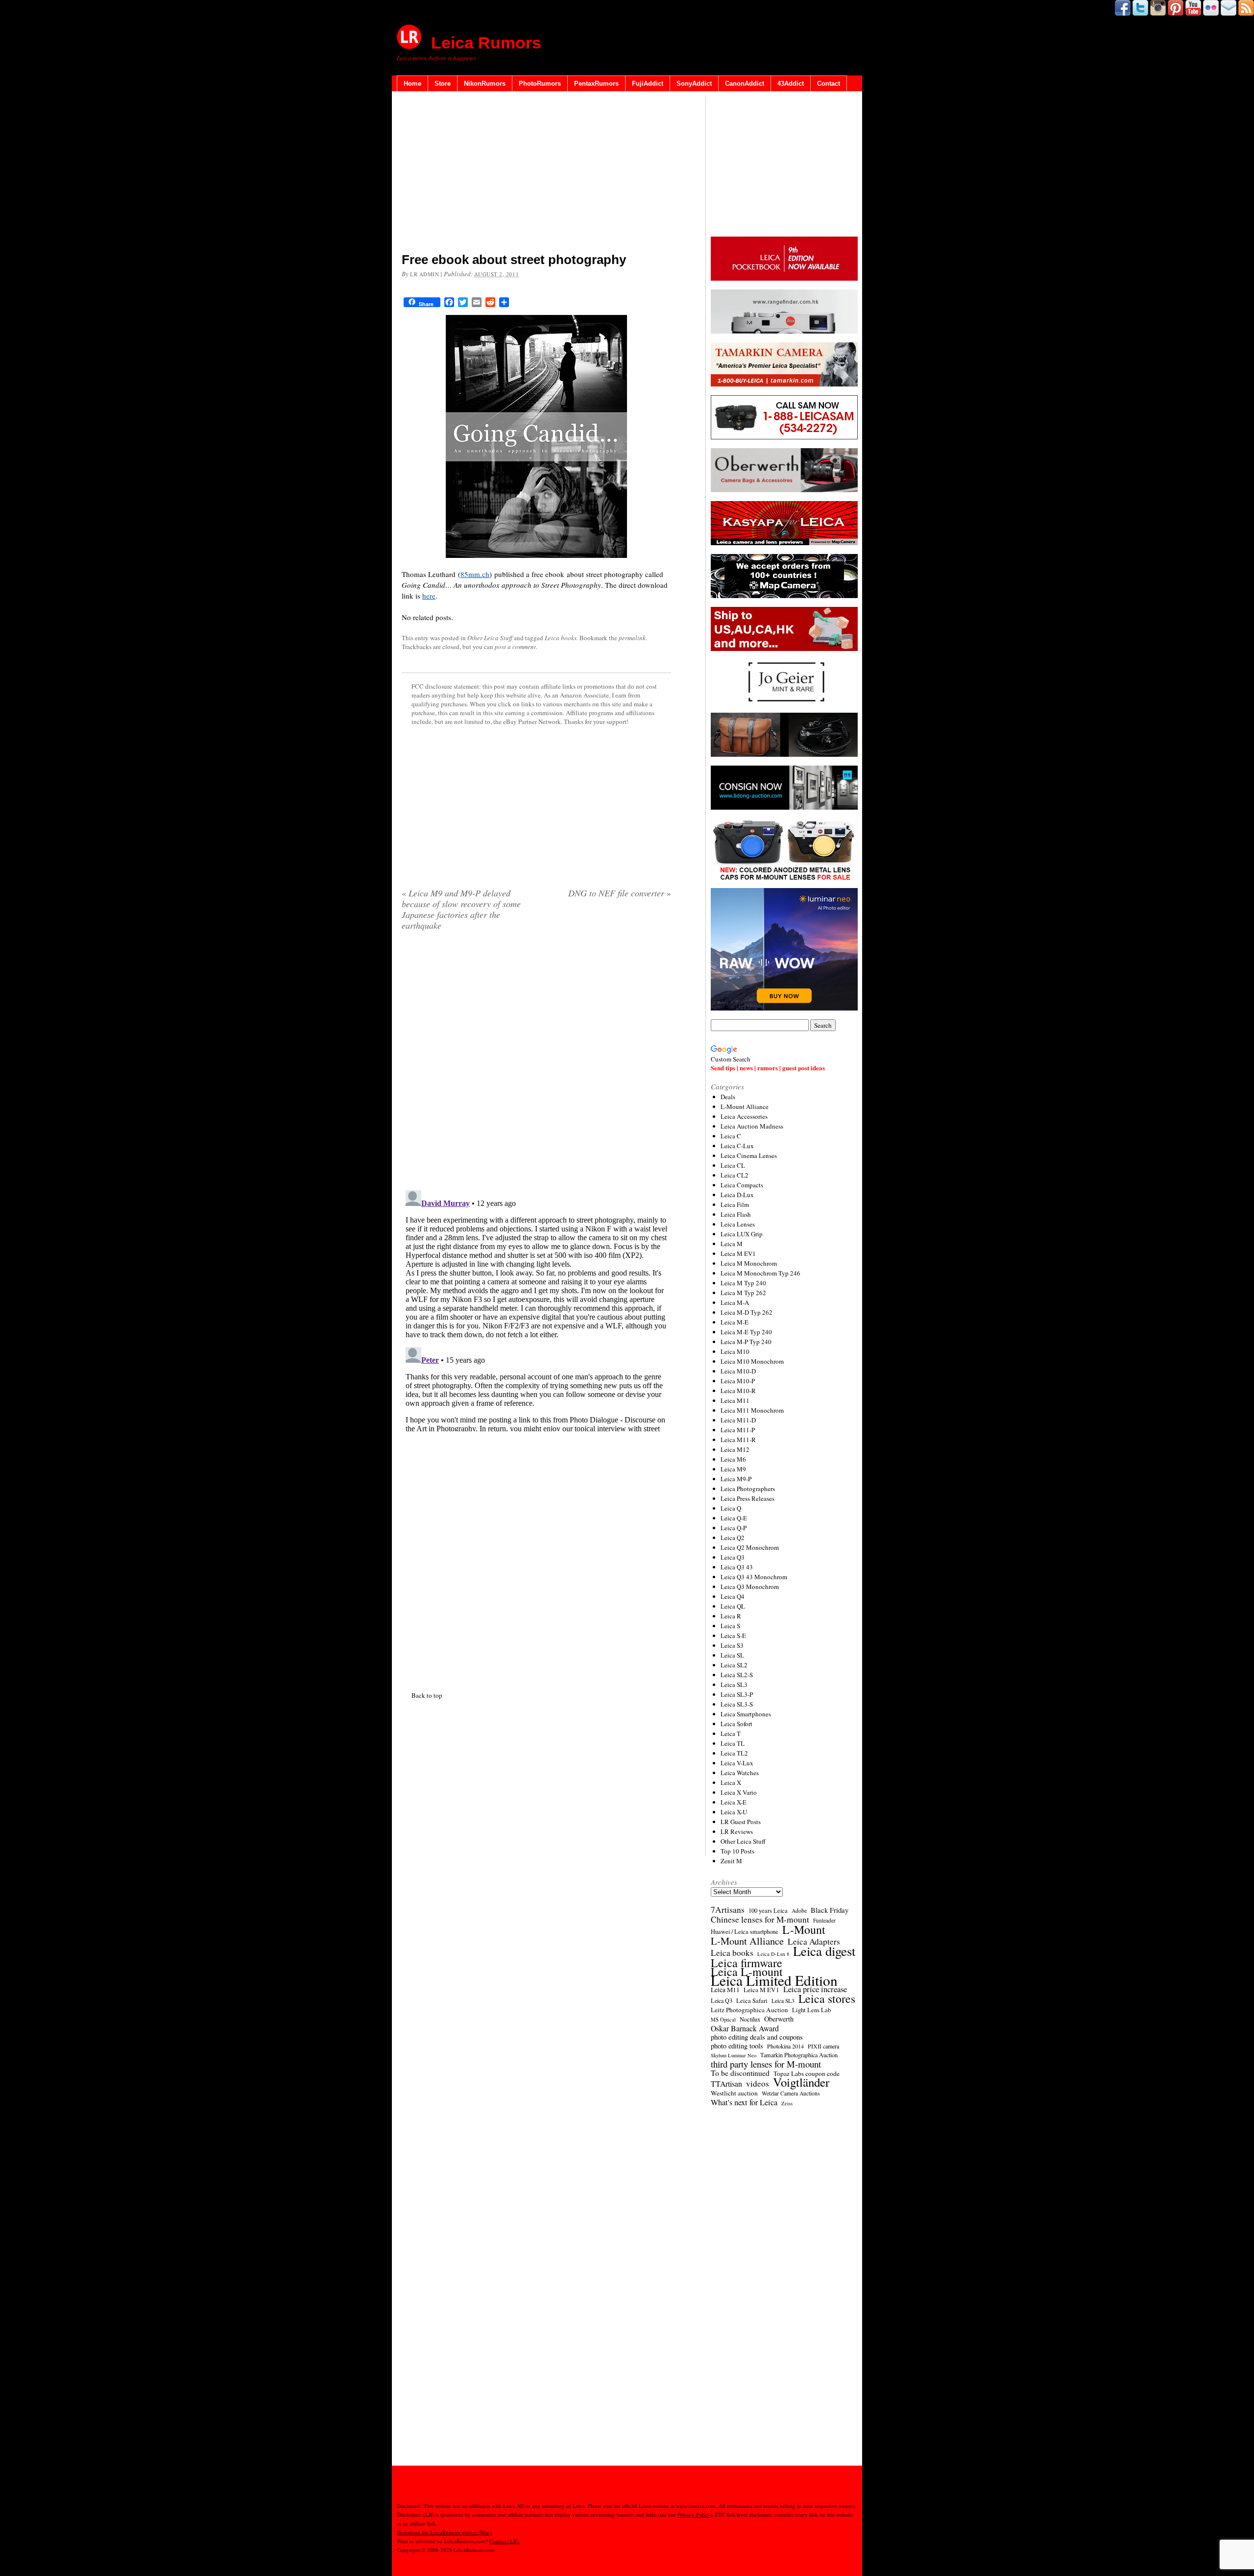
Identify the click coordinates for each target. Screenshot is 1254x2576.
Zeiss (787, 2103)
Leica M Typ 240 (743, 1283)
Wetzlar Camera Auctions (791, 2093)
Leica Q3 (733, 1557)
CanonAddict (745, 84)
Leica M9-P (736, 1479)
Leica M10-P (738, 1381)
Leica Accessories (744, 1116)
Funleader (824, 1920)
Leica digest (824, 1951)
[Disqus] (536, 1309)
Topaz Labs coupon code (807, 2073)
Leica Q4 (733, 1596)
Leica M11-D (738, 1420)
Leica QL (733, 1606)
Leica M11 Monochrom (752, 1410)
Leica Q (731, 1508)
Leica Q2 (733, 1538)
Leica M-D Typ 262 (747, 1312)
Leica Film (735, 1204)
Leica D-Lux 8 (773, 1954)
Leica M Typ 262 (743, 1293)
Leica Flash (736, 1214)
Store (443, 84)
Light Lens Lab (811, 2010)
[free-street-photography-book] (536, 436)
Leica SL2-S (737, 1675)
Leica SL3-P (737, 1694)
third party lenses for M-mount (766, 2064)
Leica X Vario (739, 1792)
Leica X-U (734, 1812)
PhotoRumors (540, 84)
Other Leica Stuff (490, 638)
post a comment (515, 647)
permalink (632, 638)
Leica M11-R (738, 1440)
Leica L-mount (747, 1972)
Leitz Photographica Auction (749, 2010)
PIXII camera (823, 2046)
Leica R (731, 1616)
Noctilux (750, 2019)
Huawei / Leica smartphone (745, 1932)
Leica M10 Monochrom (752, 1361)
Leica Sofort (736, 1724)
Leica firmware (747, 1963)
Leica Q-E (734, 1518)
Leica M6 (733, 1459)
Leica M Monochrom (749, 1263)
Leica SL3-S (737, 1704)
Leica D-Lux (737, 1195)
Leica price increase (815, 1989)
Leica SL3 (734, 1685)
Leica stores (827, 1998)
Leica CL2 (735, 1175)
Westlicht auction (734, 2093)
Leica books (561, 638)
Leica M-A (735, 1302)
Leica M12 (735, 1449)
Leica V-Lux (737, 1763)
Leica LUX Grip (742, 1234)
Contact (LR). (505, 2541)
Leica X (731, 1782)
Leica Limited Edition (774, 1980)
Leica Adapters (814, 1942)
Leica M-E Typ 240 (746, 1332)
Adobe (799, 1911)
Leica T (731, 1733)
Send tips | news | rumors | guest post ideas (768, 1068)
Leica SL (732, 1655)
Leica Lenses (738, 1224)
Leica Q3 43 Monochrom (754, 1577)
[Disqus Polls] (536, 1064)
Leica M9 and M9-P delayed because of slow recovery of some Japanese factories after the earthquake (461, 909)
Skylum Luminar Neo (734, 2055)
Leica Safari (752, 2001)
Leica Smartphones (746, 1714)
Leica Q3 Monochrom (750, 1587)
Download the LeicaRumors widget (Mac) (444, 2532)
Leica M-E (735, 1322)
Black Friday (830, 1910)
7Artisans (728, 1910)
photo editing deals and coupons (757, 2037)
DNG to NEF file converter (620, 893)
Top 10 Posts (737, 1851)
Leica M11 (735, 1400)
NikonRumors (485, 84)
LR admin (424, 274)
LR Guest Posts (741, 1822)
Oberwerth (779, 2019)
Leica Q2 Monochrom (750, 1547)
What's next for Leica (744, 2102)
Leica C (731, 1136)
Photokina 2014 (785, 2046)
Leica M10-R (738, 1391)
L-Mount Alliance (745, 1107)
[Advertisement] (536, 174)
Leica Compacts (742, 1185)
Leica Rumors (486, 43)
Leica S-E (733, 1636)
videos (758, 2084)
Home (412, 84)
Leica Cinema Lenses (749, 1156)
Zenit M (731, 1861)
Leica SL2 (734, 1665)
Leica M (732, 1244)
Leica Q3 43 (737, 1567)
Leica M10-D (738, 1371)
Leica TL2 (734, 1753)
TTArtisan (726, 2084)
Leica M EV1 (738, 1253)
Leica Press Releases (748, 1498)
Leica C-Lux (737, 1146)
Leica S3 (732, 1645)
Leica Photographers (748, 1489)
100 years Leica (768, 1911)
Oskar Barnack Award (745, 2028)
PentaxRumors (596, 84)
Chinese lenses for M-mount (760, 1920)
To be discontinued (740, 2073)
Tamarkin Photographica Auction (799, 2055)
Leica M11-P (738, 1430)
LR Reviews (737, 1831)
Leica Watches (740, 1773)
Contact (829, 84)
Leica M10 (735, 1351)
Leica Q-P (734, 1528)
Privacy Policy (694, 2515)
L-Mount (804, 1929)
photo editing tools (737, 2046)
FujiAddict (648, 84)
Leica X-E (734, 1802)
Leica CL (733, 1165)
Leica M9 (733, 1469)
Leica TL (733, 1743)
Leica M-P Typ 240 (746, 1342)
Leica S (730, 1626)
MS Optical (723, 2020)
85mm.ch (475, 574)
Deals (728, 1097)
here (429, 596)
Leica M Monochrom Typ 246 (760, 1273)
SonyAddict (694, 84)
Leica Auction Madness (752, 1126)
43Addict (791, 84)
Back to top (427, 1695)
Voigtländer (801, 2082)
